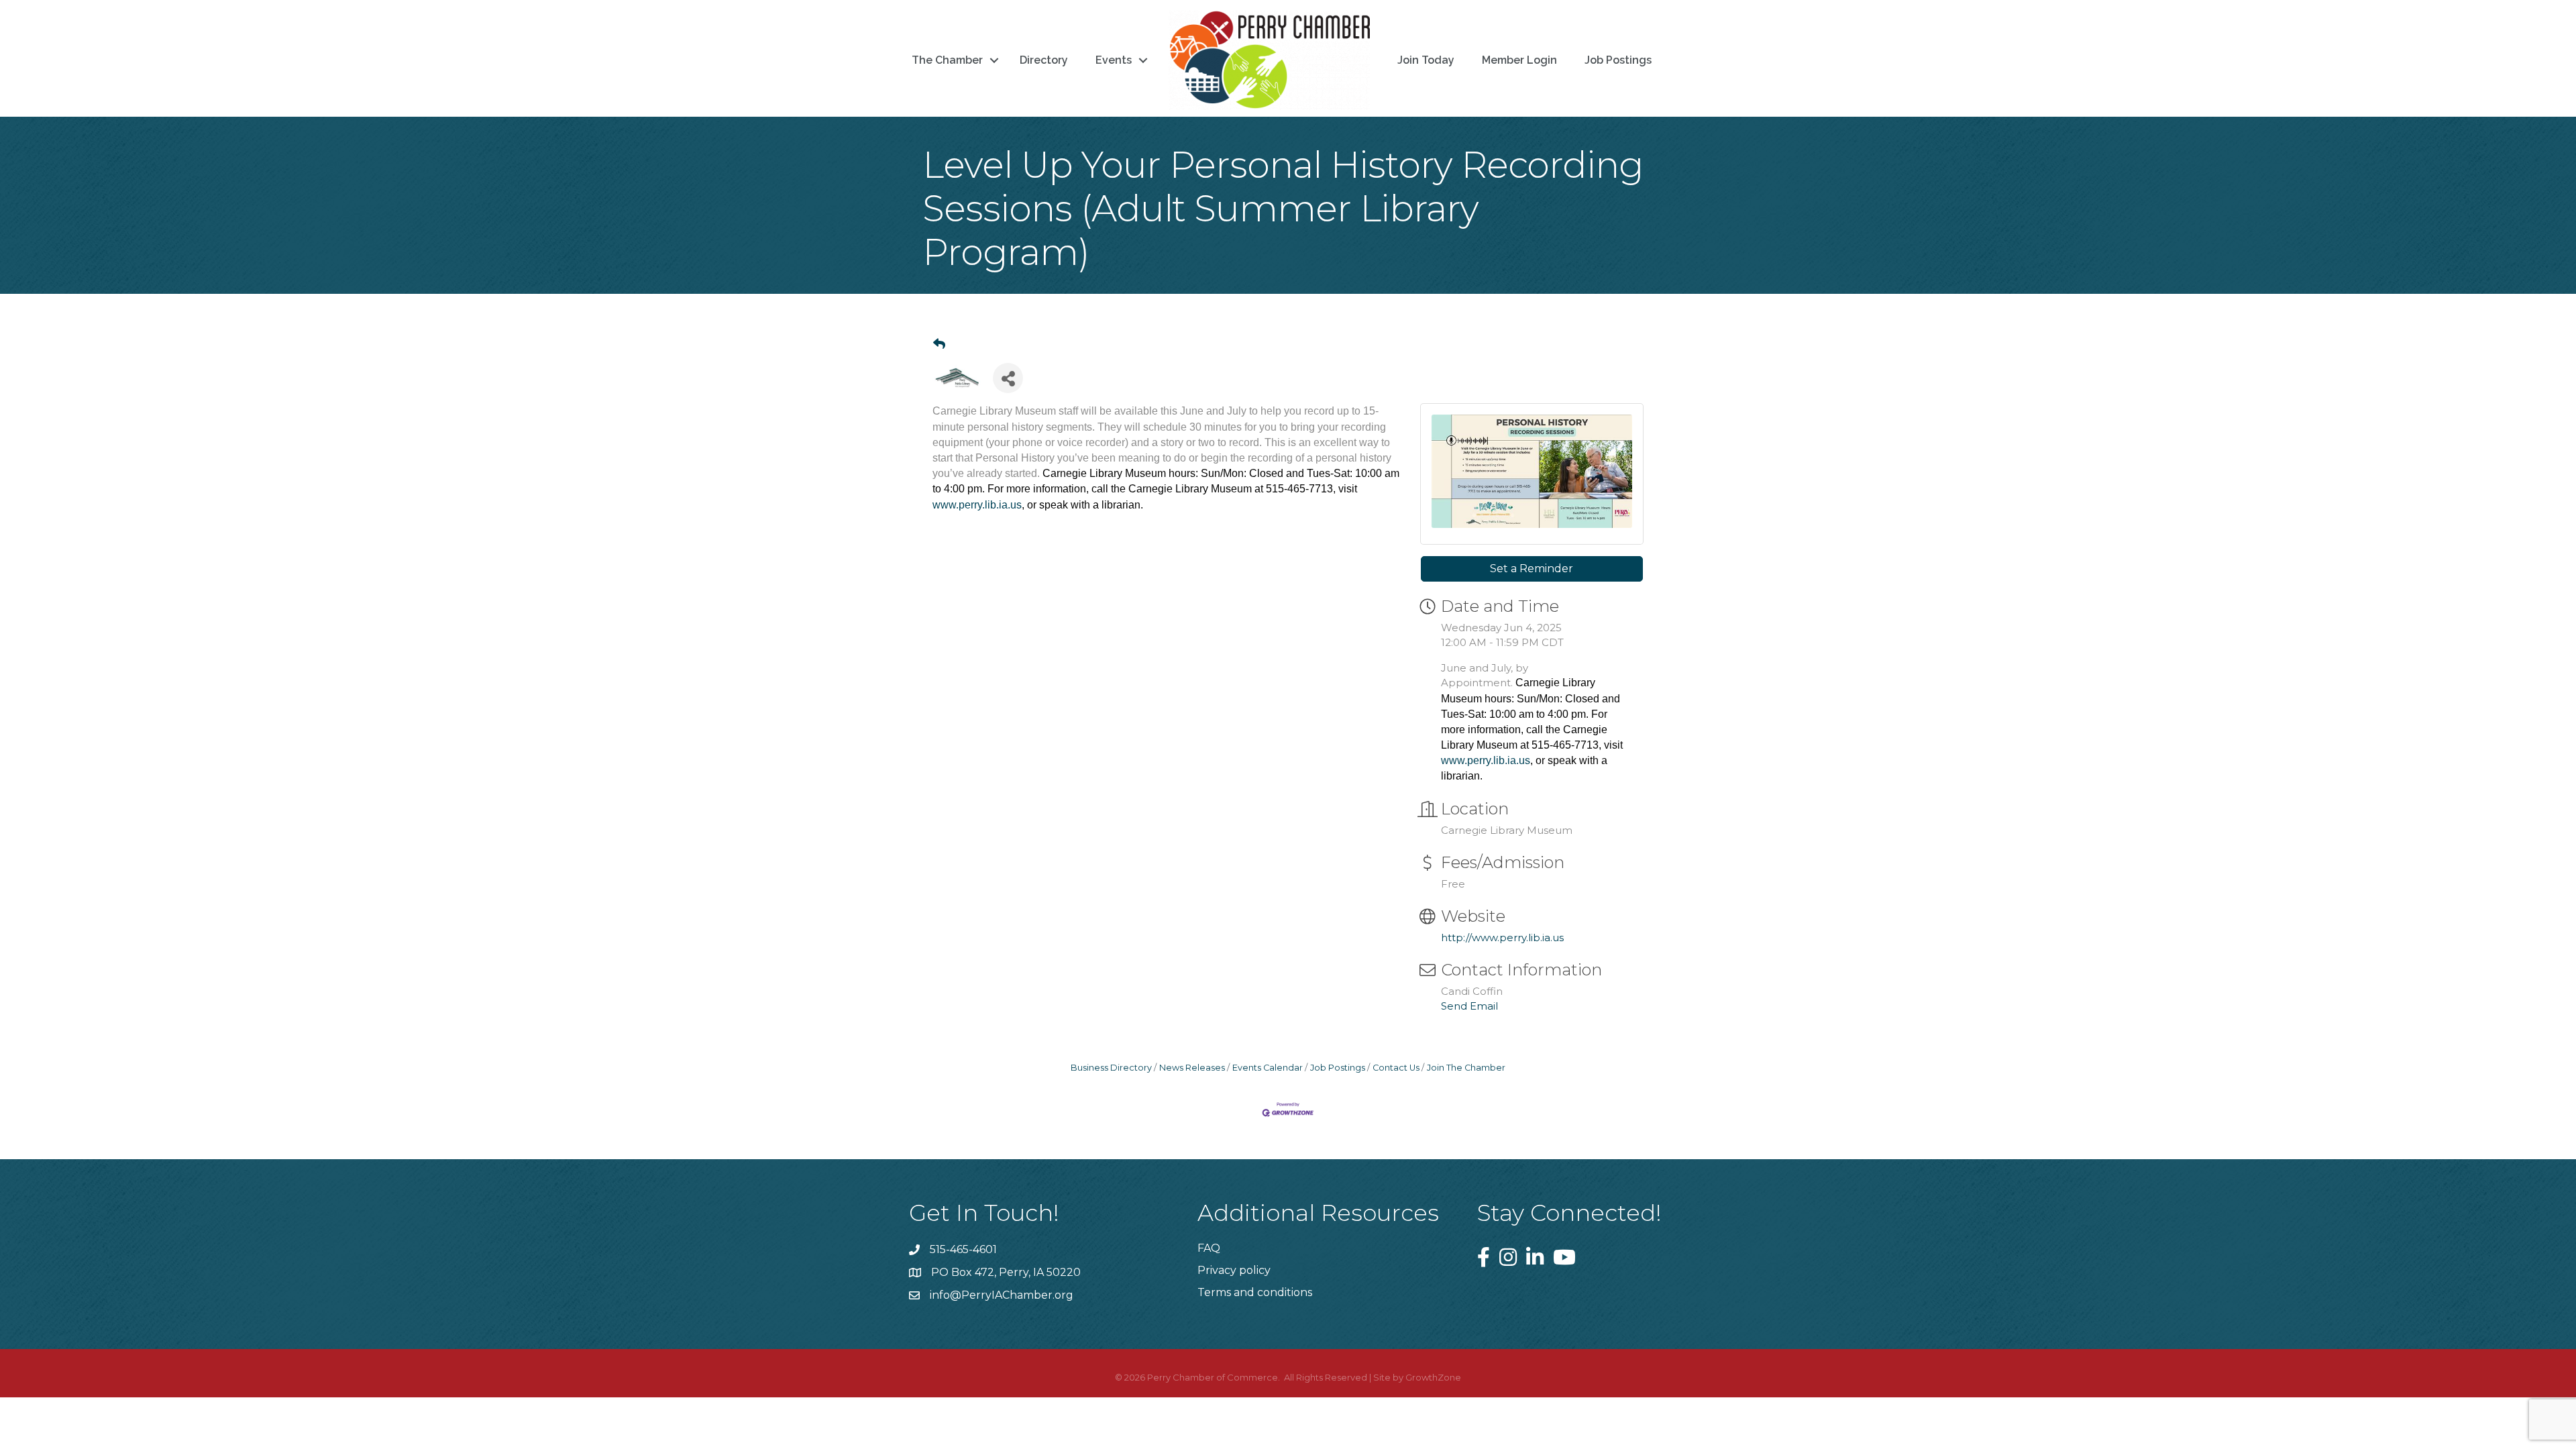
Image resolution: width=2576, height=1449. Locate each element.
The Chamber (947, 60)
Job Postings (1618, 60)
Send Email (1469, 1006)
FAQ (1209, 1248)
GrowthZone (1433, 1377)
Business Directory (1111, 1068)
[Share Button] (1008, 378)
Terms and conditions (1255, 1292)
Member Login (1519, 60)
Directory (1044, 60)
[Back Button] (939, 344)
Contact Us (1396, 1068)
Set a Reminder (1532, 569)
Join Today (1426, 60)
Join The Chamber (1466, 1068)
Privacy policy (1234, 1270)
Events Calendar (1268, 1068)
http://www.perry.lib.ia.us (1502, 937)
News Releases (1192, 1068)
